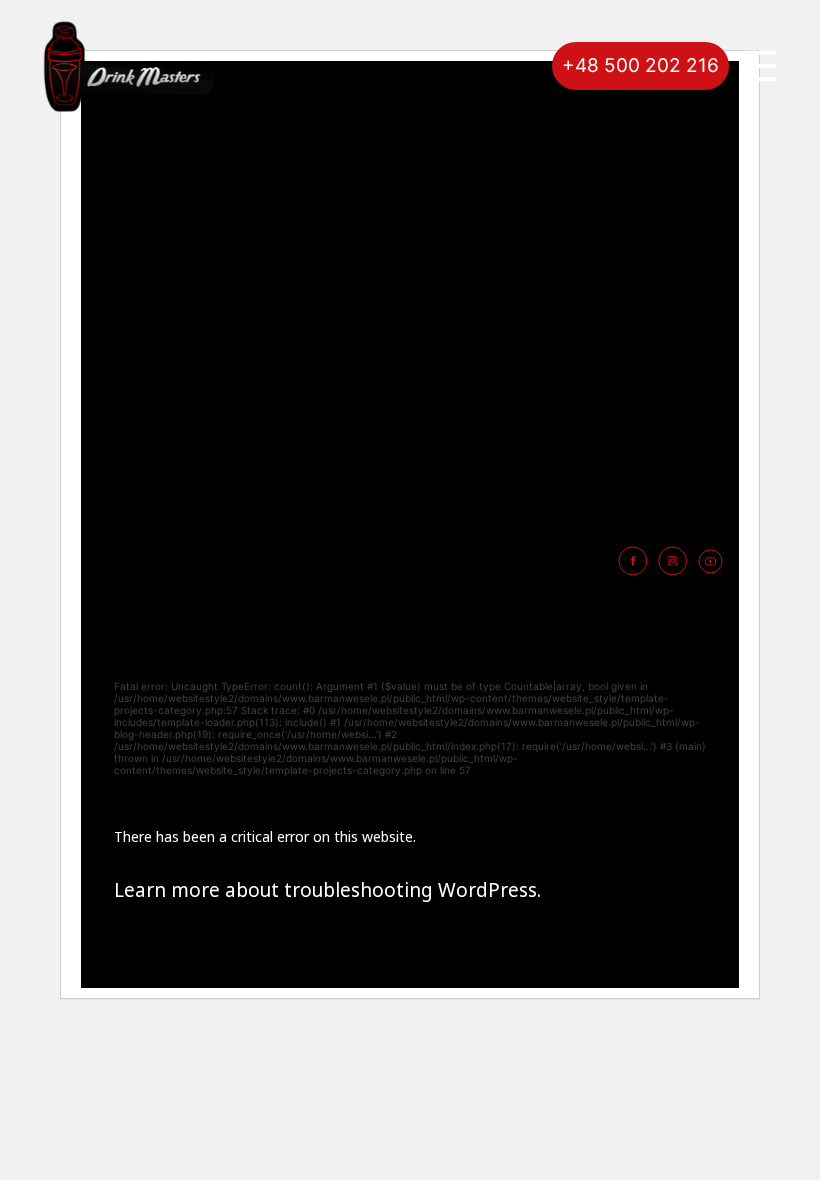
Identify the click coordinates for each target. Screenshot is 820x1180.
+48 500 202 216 (640, 65)
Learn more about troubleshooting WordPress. (327, 890)
